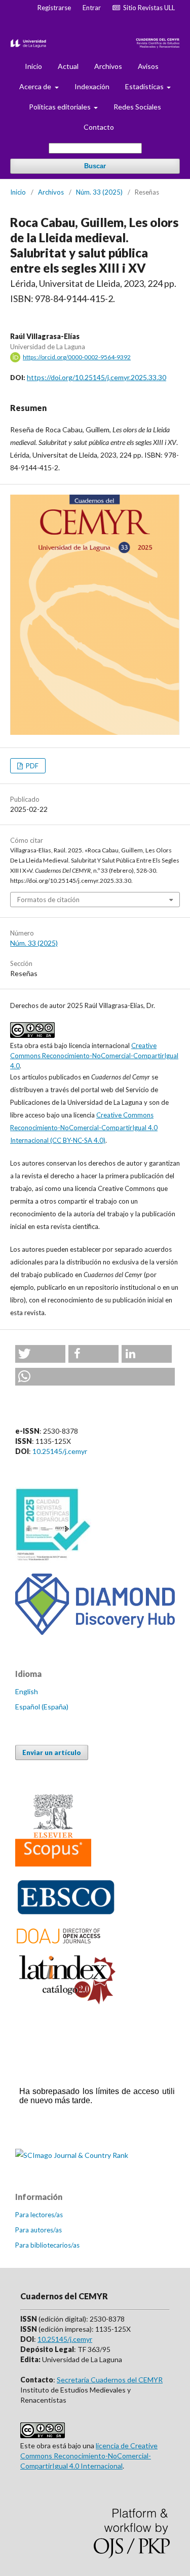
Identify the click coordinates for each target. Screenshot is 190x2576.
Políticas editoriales (61, 107)
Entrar (92, 8)
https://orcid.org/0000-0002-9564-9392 (77, 357)
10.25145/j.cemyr (60, 1451)
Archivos (108, 66)
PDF (31, 766)
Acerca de (36, 86)
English (27, 1691)
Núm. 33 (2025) (99, 192)
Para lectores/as (39, 2215)
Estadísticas (145, 86)
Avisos (148, 66)
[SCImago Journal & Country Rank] (72, 2155)
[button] (40, 1354)
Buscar (95, 166)
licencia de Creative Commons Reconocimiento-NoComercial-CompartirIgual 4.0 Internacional (89, 2456)
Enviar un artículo (52, 1752)
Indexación (92, 86)
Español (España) (42, 1707)
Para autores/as (39, 2230)
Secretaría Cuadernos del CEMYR (110, 2380)
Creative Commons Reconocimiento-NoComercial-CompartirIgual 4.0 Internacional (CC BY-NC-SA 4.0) (84, 1128)
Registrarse (54, 8)
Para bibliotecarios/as (47, 2245)
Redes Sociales (137, 107)
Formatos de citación (48, 900)
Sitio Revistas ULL (147, 8)
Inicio (33, 66)
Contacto (99, 127)
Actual (68, 66)
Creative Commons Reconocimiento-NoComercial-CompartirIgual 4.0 (94, 1056)
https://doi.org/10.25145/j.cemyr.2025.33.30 (97, 377)
